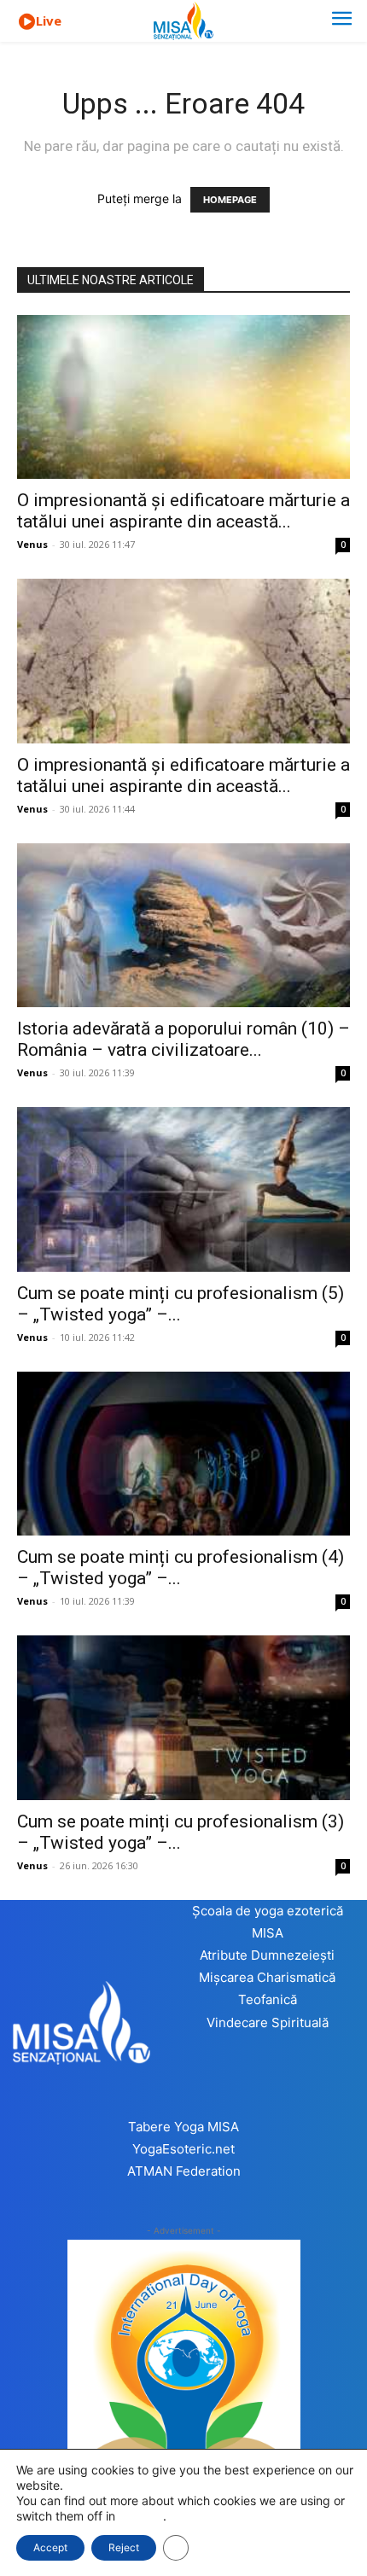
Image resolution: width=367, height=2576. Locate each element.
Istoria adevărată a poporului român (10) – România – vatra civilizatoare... (183, 1039)
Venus (32, 544)
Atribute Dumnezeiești (267, 1955)
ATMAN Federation (184, 2171)
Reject (124, 2547)
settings (141, 2516)
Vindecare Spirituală (268, 2022)
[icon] (26, 22)
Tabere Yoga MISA (183, 2127)
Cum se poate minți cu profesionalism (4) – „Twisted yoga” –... (181, 1568)
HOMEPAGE (230, 200)
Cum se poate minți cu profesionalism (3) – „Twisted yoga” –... (181, 1832)
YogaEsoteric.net (183, 2149)
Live (49, 20)
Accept (50, 2547)
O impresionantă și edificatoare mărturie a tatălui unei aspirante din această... (183, 511)
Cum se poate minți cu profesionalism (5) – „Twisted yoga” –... (181, 1304)
